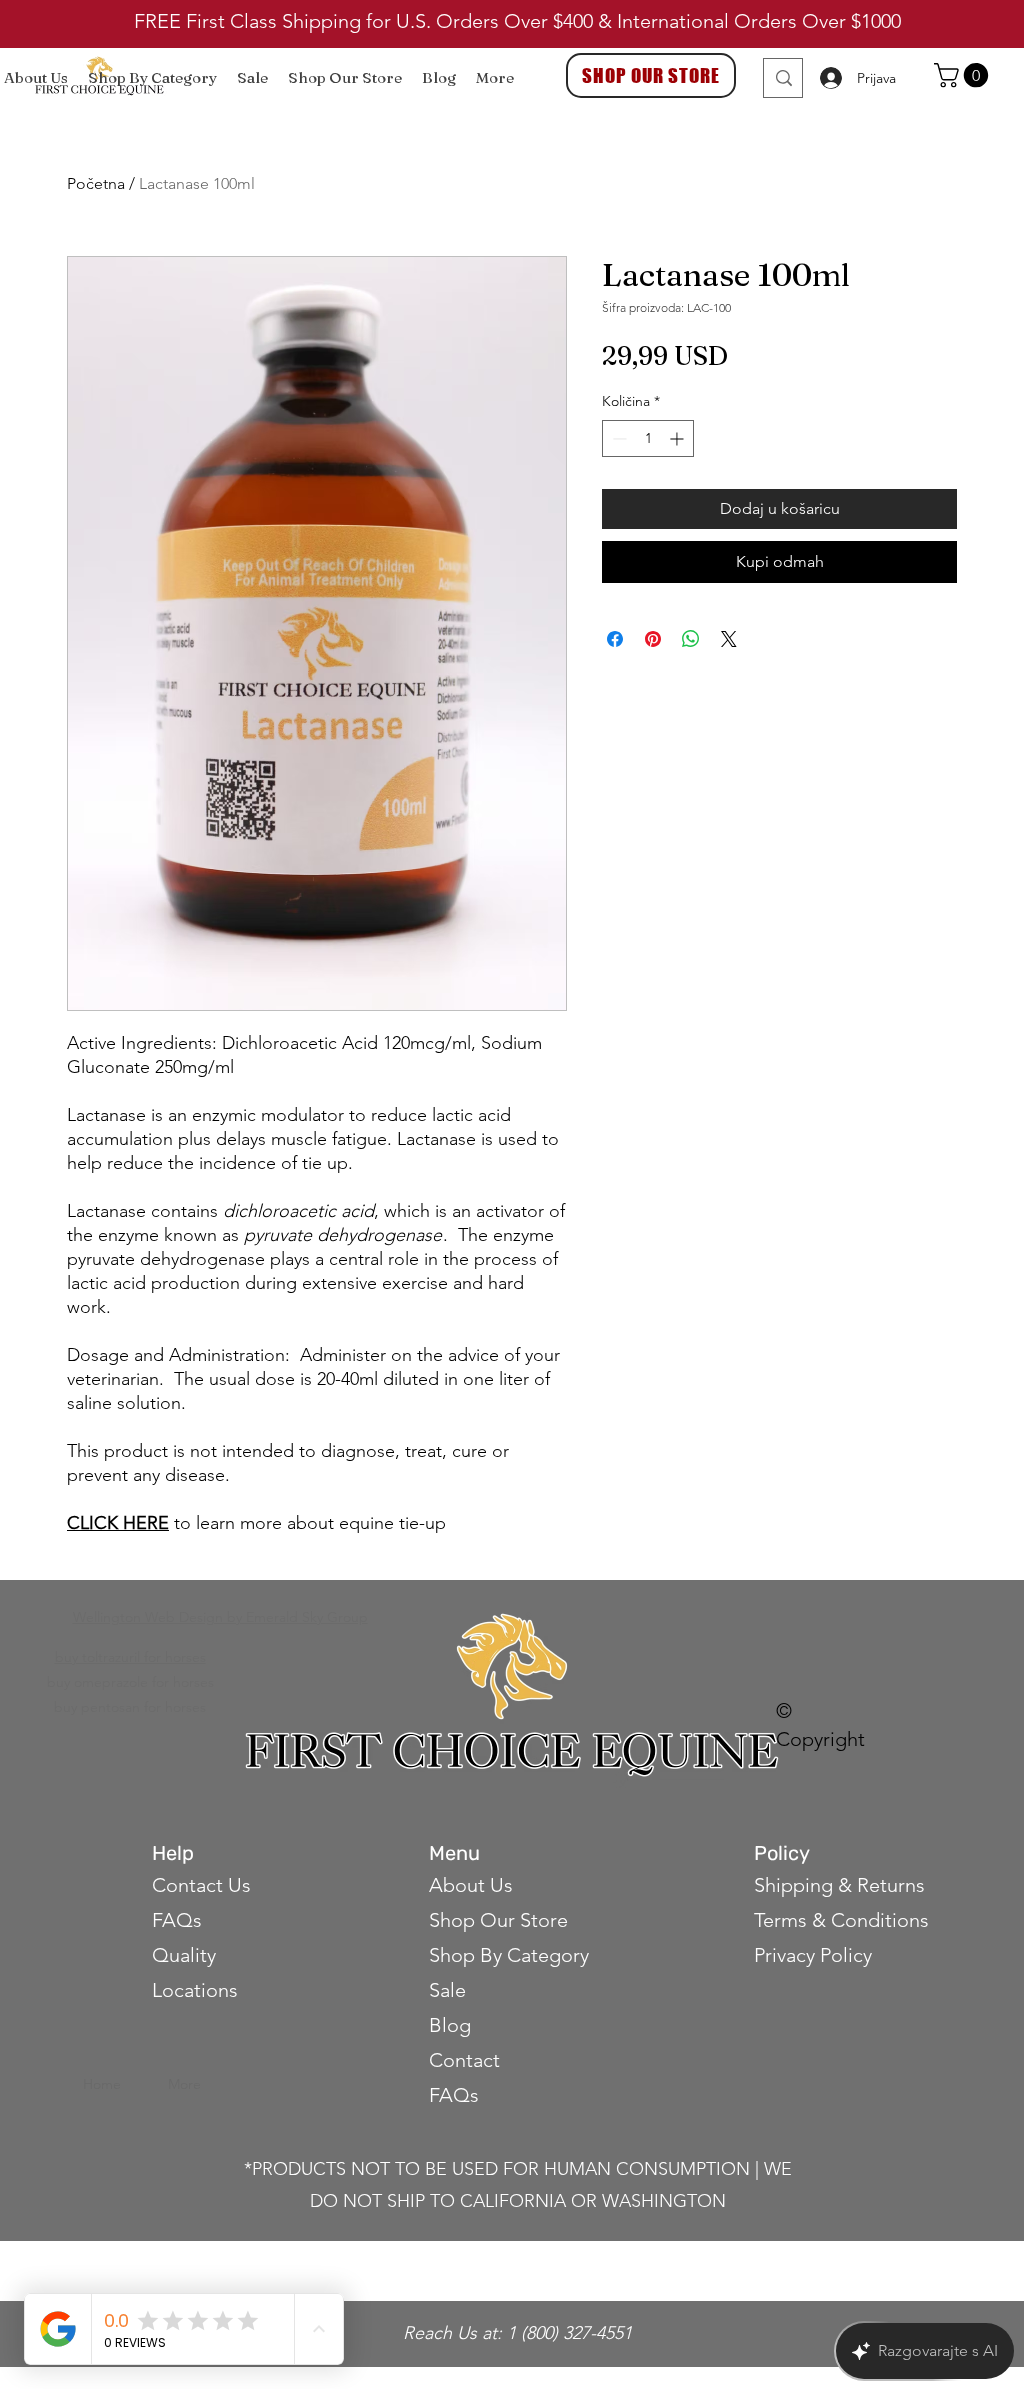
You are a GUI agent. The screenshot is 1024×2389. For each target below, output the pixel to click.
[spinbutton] (648, 438)
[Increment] (678, 438)
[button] (964, 75)
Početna (96, 183)
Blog (450, 2025)
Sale (447, 1990)
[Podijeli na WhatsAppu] (691, 639)
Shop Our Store (498, 1920)
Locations (195, 1990)
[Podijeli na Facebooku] (615, 639)
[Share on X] (729, 639)
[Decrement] (617, 438)
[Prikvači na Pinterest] (653, 639)
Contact (467, 2060)
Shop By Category (509, 1955)
